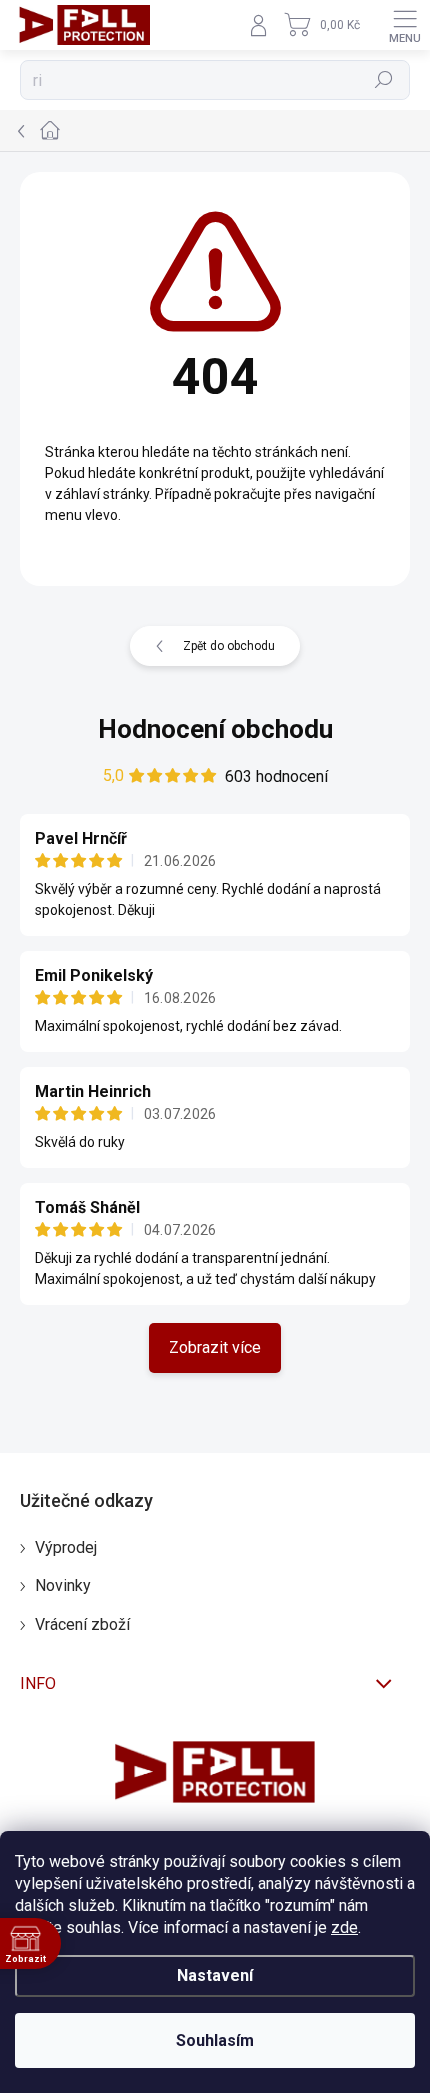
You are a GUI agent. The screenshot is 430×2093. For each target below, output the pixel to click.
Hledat (384, 80)
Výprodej (66, 1547)
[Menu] (405, 25)
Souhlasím (215, 2040)
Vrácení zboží (82, 1624)
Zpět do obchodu (229, 646)
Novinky (63, 1585)
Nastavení (215, 1975)
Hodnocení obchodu (215, 729)
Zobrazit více (215, 1347)
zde (344, 1927)
